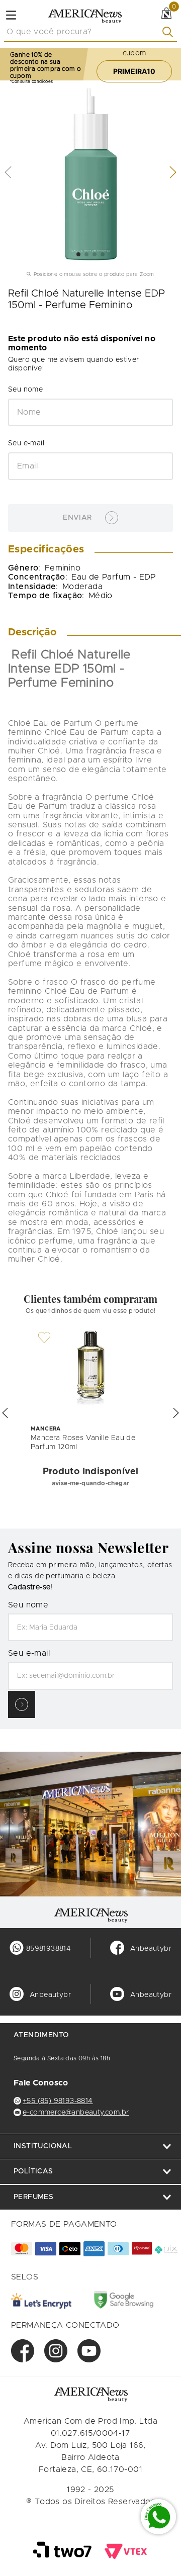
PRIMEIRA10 (134, 71)
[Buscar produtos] (170, 32)
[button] (5, 1413)
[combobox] (90, 32)
